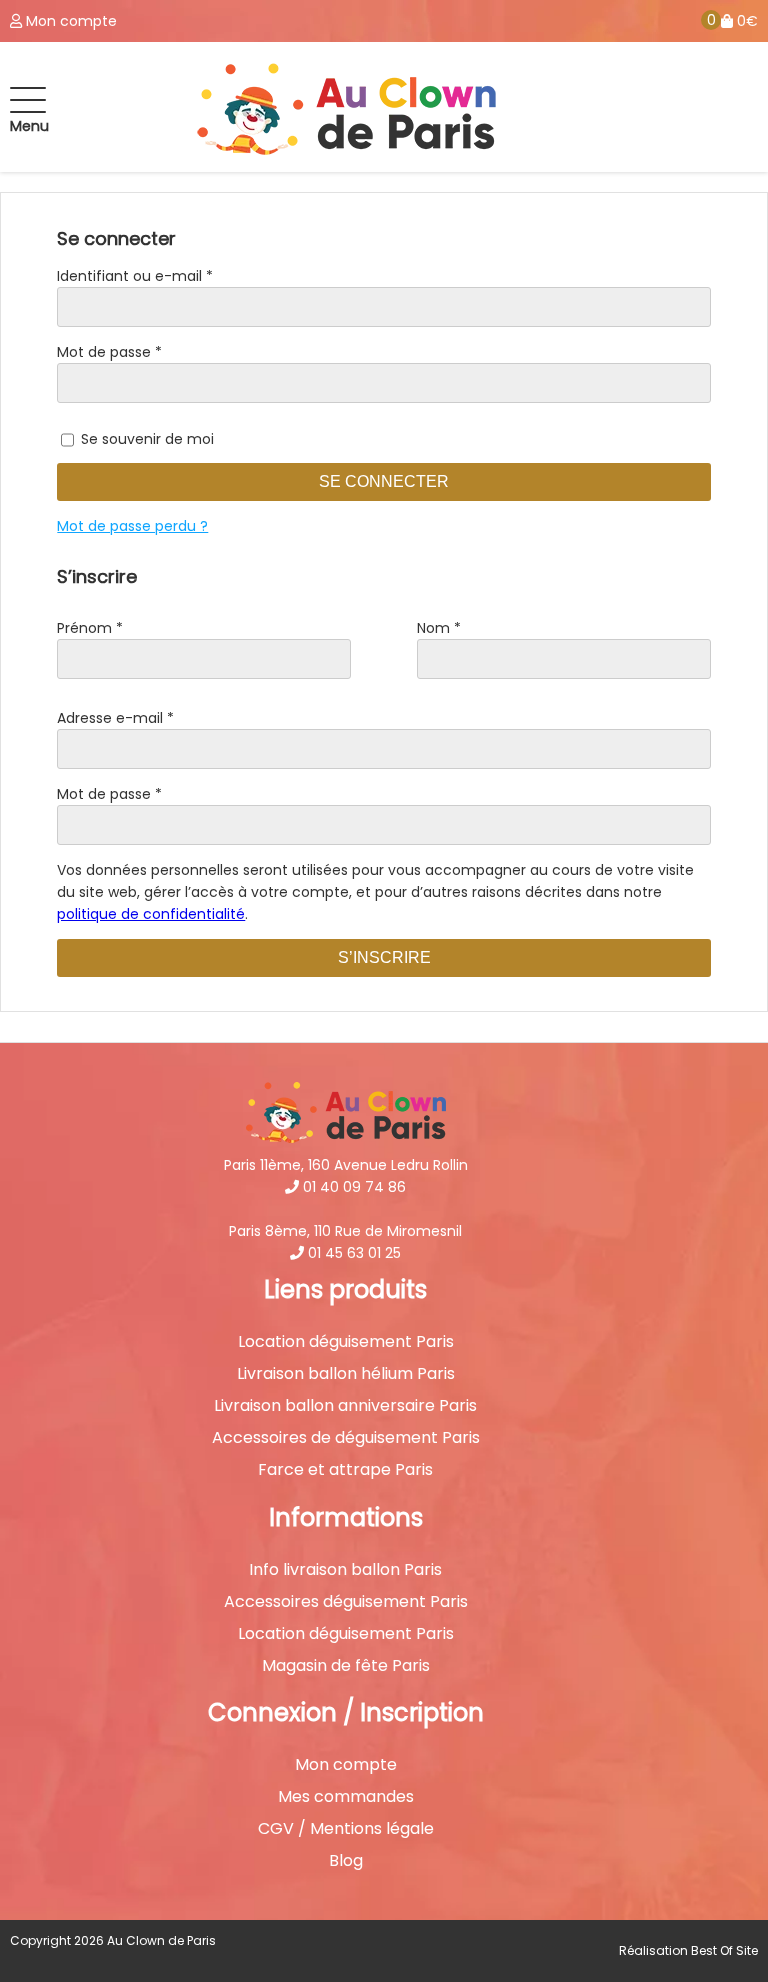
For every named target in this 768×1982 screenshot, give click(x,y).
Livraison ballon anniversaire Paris (345, 1406)
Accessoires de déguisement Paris (346, 1438)
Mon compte (346, 1765)
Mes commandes (346, 1797)
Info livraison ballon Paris (345, 1570)
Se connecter (384, 481)
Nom (439, 628)
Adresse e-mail (115, 718)
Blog (346, 1861)
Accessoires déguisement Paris (346, 1602)
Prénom (90, 628)
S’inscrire (384, 957)
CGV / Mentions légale (346, 1829)
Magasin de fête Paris (346, 1666)
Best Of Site (724, 1950)
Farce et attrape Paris (345, 1470)
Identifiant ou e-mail (135, 276)
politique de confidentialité (151, 914)
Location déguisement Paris (346, 1342)
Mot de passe (109, 352)
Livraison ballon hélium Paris (346, 1374)
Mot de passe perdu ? (132, 526)
